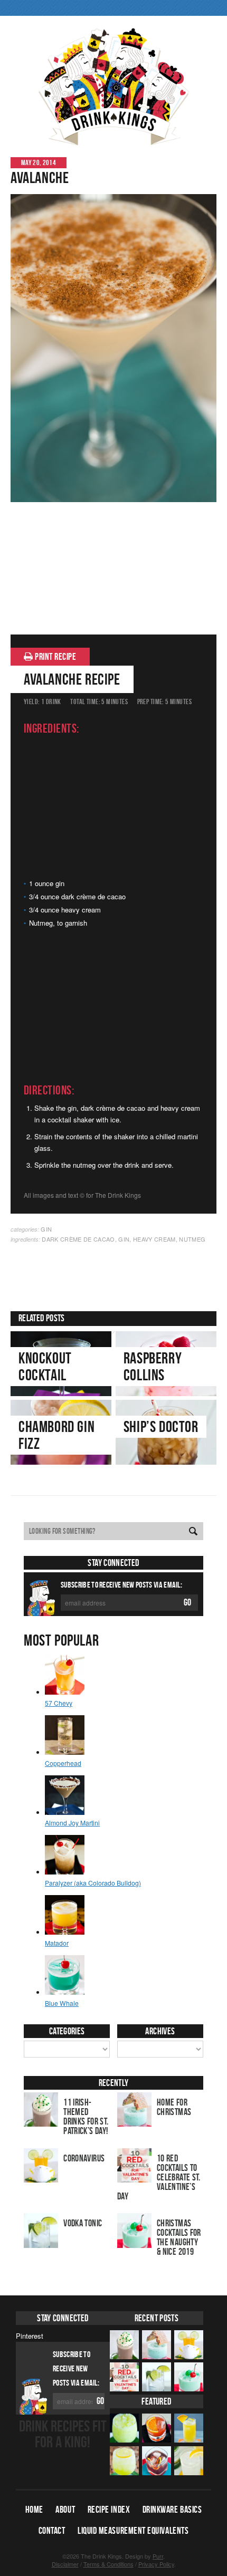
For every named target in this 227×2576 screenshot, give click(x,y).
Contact (52, 2531)
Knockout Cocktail (45, 1366)
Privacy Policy (156, 2564)
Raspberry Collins (153, 1366)
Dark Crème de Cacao (78, 1239)
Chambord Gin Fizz (56, 1435)
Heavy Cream (154, 1239)
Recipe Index (109, 2510)
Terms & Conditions (108, 2564)
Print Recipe (55, 657)
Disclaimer (65, 2564)
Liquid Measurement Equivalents (133, 2531)
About (65, 2510)
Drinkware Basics (172, 2510)
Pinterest (30, 2336)
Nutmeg (192, 1239)
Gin (46, 1229)
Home (34, 2510)
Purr (158, 2556)
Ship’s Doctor (161, 1426)
